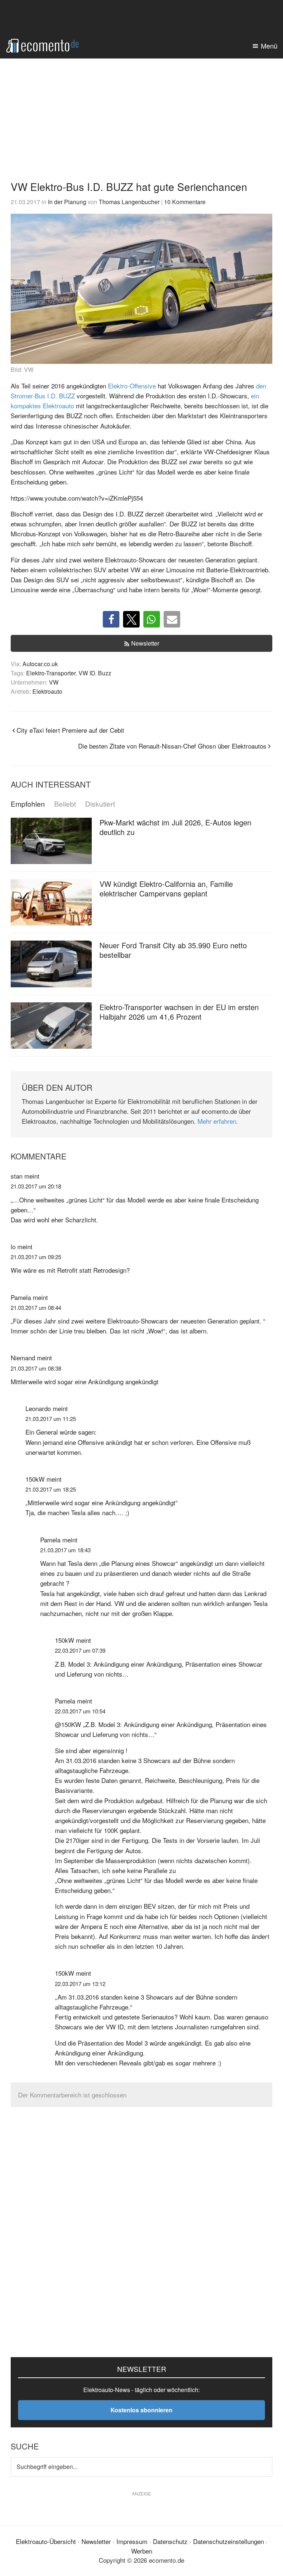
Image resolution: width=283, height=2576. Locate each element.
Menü (269, 46)
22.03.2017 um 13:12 (80, 1984)
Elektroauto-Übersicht (46, 2541)
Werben (142, 2551)
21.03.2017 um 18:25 (51, 1489)
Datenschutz (170, 2541)
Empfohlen (28, 804)
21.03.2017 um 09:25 (36, 1257)
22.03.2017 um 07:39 (80, 1650)
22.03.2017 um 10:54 (80, 1711)
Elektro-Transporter (51, 673)
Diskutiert (100, 804)
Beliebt (65, 804)
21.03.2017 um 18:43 (65, 1550)
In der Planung (67, 202)
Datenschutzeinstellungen (228, 2541)
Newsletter (145, 643)
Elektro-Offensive (132, 386)
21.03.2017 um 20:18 (36, 1186)
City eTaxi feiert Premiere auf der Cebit (70, 730)
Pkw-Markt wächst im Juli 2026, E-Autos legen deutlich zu (175, 827)
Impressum (132, 2541)
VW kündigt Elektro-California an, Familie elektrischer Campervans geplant (166, 889)
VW (54, 682)
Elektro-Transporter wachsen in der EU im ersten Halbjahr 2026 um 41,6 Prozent (179, 1012)
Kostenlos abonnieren (141, 2410)
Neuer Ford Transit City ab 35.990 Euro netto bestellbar (173, 950)
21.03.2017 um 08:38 (36, 1368)
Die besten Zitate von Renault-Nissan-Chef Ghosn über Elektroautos (172, 746)
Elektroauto (47, 691)
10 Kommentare (185, 202)
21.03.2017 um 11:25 (51, 1419)
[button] (111, 619)
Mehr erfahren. (218, 1121)
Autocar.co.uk (40, 664)
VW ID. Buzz (95, 673)
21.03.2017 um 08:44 (36, 1307)
